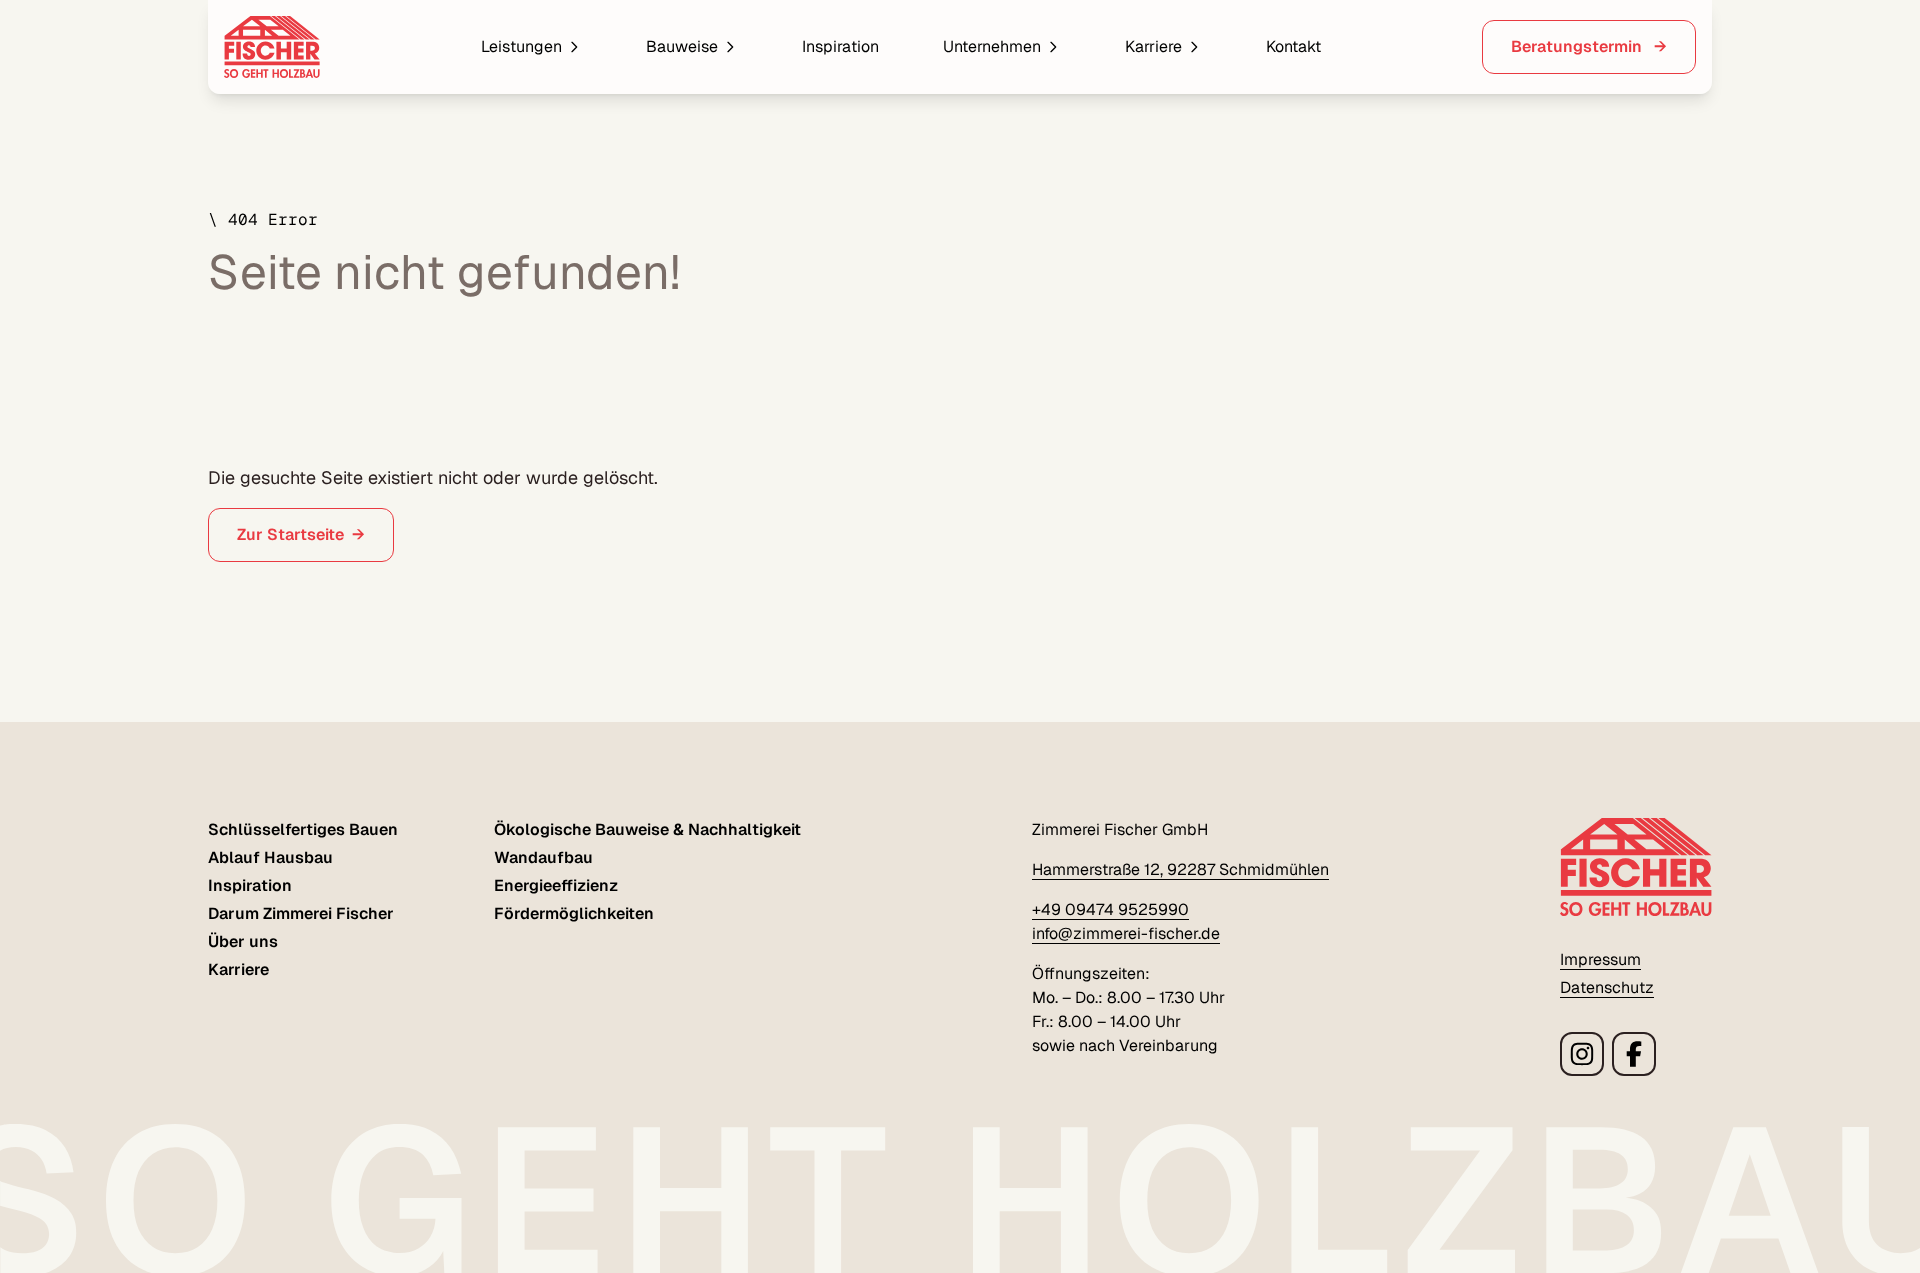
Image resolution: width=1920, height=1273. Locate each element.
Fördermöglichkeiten (574, 913)
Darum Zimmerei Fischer (301, 913)
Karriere (1153, 46)
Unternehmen (992, 46)
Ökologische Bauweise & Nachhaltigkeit (647, 829)
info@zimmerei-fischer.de (1126, 933)
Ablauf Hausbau (270, 857)
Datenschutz (1607, 987)
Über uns (243, 941)
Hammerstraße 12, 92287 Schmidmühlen (1180, 869)
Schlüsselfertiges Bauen (303, 829)
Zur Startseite (290, 534)
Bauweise (682, 46)
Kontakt (1293, 46)
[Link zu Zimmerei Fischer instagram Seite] (1582, 1054)
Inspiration (840, 46)
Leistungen (521, 46)
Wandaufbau (543, 857)
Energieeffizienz (556, 885)
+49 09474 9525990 (1110, 909)
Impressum (1600, 959)
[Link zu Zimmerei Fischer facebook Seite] (1634, 1054)
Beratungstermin (1578, 46)
